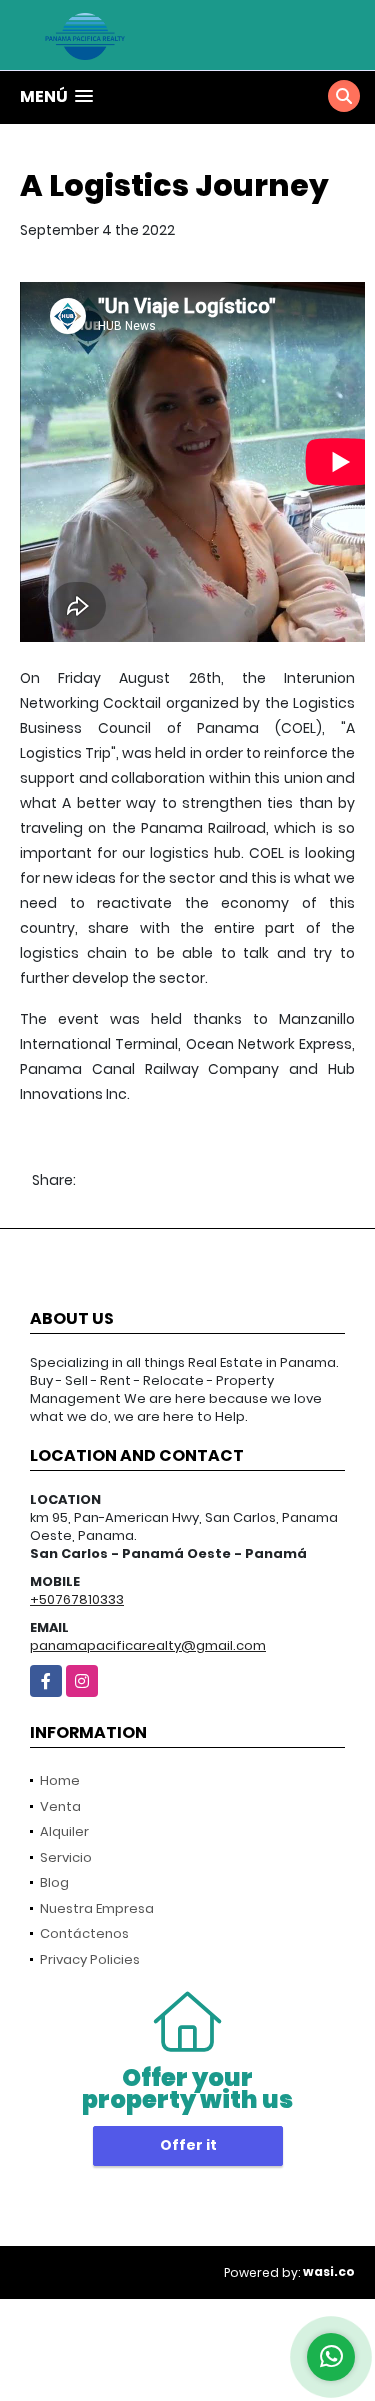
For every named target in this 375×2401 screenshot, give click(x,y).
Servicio (66, 1857)
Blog (54, 1882)
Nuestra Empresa (97, 1908)
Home (60, 1780)
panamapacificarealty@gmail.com (148, 1645)
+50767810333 (77, 1599)
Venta (60, 1806)
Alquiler (64, 1831)
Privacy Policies (90, 1959)
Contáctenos (84, 1933)
